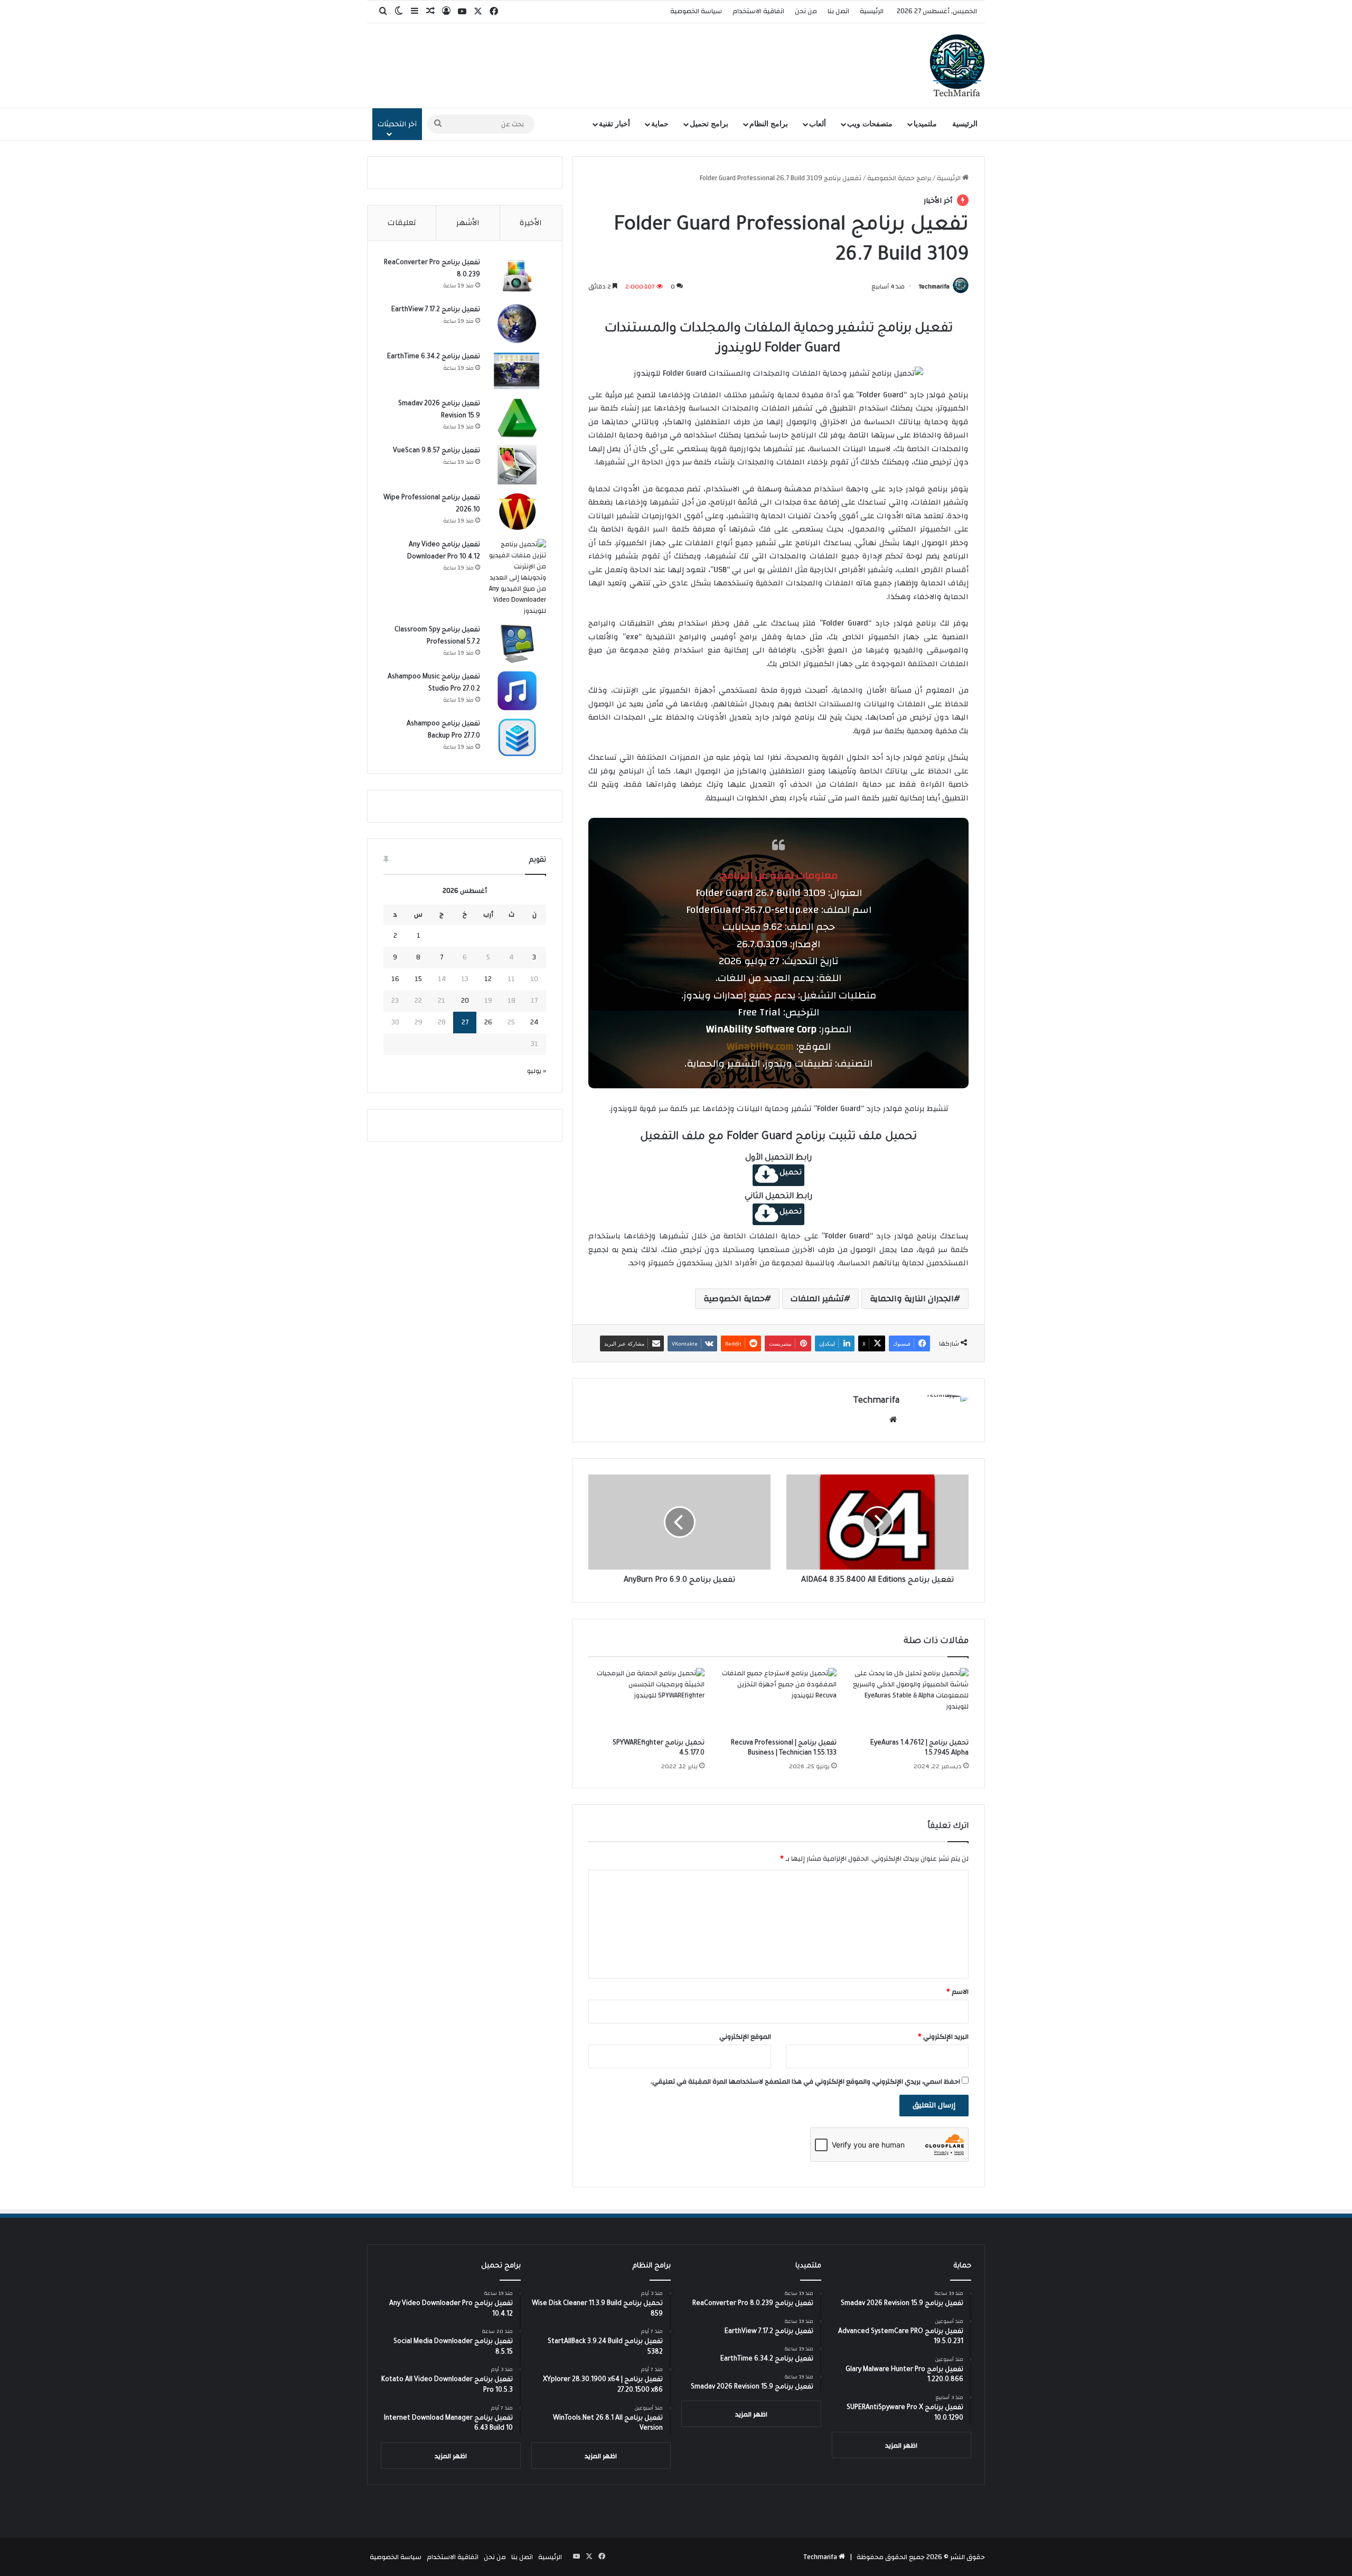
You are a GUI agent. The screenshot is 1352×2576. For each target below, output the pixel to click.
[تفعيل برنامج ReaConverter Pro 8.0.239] (517, 277)
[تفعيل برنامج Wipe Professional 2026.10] (517, 512)
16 (395, 979)
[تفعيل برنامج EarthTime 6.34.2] (517, 371)
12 (488, 979)
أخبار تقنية (614, 124)
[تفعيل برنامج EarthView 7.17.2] (517, 324)
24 (534, 1022)
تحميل (791, 1173)
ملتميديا (925, 124)
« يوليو (537, 1071)
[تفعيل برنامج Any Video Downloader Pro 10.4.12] (517, 578)
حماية (660, 124)
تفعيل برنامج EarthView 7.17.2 (436, 310)
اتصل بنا (838, 11)
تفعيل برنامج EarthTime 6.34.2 (434, 357)
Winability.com (760, 1047)
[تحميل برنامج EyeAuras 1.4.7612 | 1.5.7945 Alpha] (910, 1701)
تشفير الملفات (817, 1299)
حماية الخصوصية (734, 1299)
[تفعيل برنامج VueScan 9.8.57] (517, 465)
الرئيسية (872, 11)
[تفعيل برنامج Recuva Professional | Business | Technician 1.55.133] (778, 1701)
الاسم (957, 1992)
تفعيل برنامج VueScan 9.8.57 (436, 451)
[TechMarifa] (957, 66)
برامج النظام (769, 124)
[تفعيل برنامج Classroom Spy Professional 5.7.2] (517, 644)
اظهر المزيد (901, 2446)
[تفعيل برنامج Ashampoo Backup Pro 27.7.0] (517, 738)
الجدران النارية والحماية (912, 1299)
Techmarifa (934, 286)
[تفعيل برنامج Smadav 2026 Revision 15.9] (517, 418)
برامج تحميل (709, 124)
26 (488, 1022)
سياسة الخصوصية (696, 11)
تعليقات (402, 223)
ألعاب (818, 124)
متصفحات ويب (870, 124)
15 (418, 979)
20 (465, 1001)
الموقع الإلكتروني (745, 2037)
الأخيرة (531, 223)
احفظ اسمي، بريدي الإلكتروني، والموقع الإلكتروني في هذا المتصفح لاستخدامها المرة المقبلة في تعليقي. (805, 2082)
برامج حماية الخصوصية (899, 178)
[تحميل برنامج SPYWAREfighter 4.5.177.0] (646, 1701)
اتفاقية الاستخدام (758, 11)
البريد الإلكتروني (943, 2037)
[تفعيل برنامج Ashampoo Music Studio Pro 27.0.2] (517, 691)
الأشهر (468, 223)
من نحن (806, 11)
